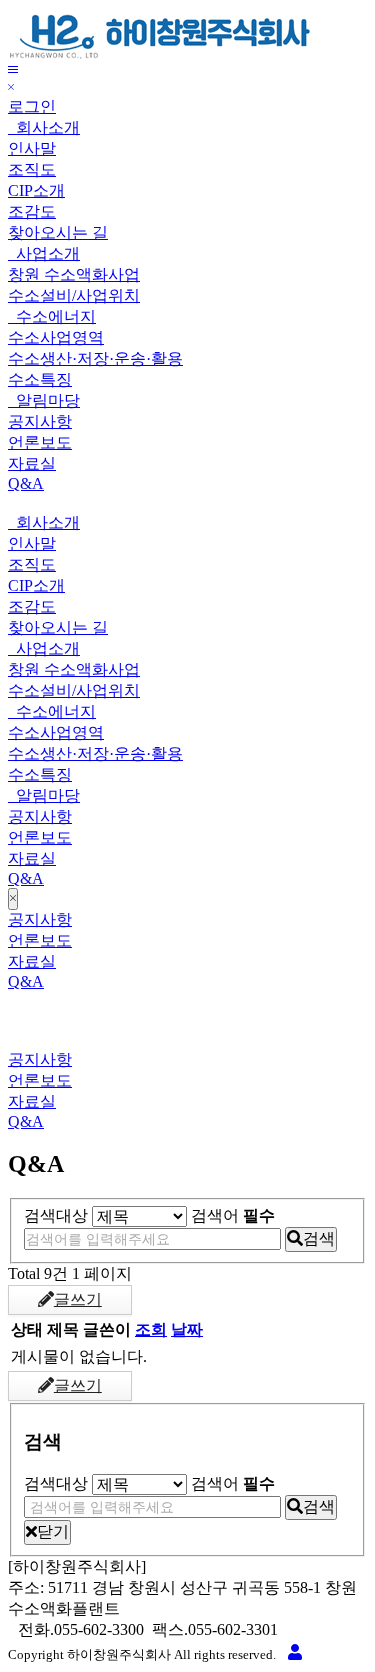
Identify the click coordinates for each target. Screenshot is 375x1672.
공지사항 (40, 421)
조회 (151, 1329)
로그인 (32, 106)
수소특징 (40, 379)
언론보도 (40, 442)
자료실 (32, 463)
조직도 (32, 169)
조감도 (32, 211)
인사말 (32, 148)
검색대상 (56, 1215)
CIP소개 (36, 190)
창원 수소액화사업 (74, 274)
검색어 (233, 1215)
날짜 (187, 1329)
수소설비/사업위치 (74, 295)
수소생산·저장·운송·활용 (95, 358)
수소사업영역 (56, 337)
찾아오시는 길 (58, 232)
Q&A (26, 483)
